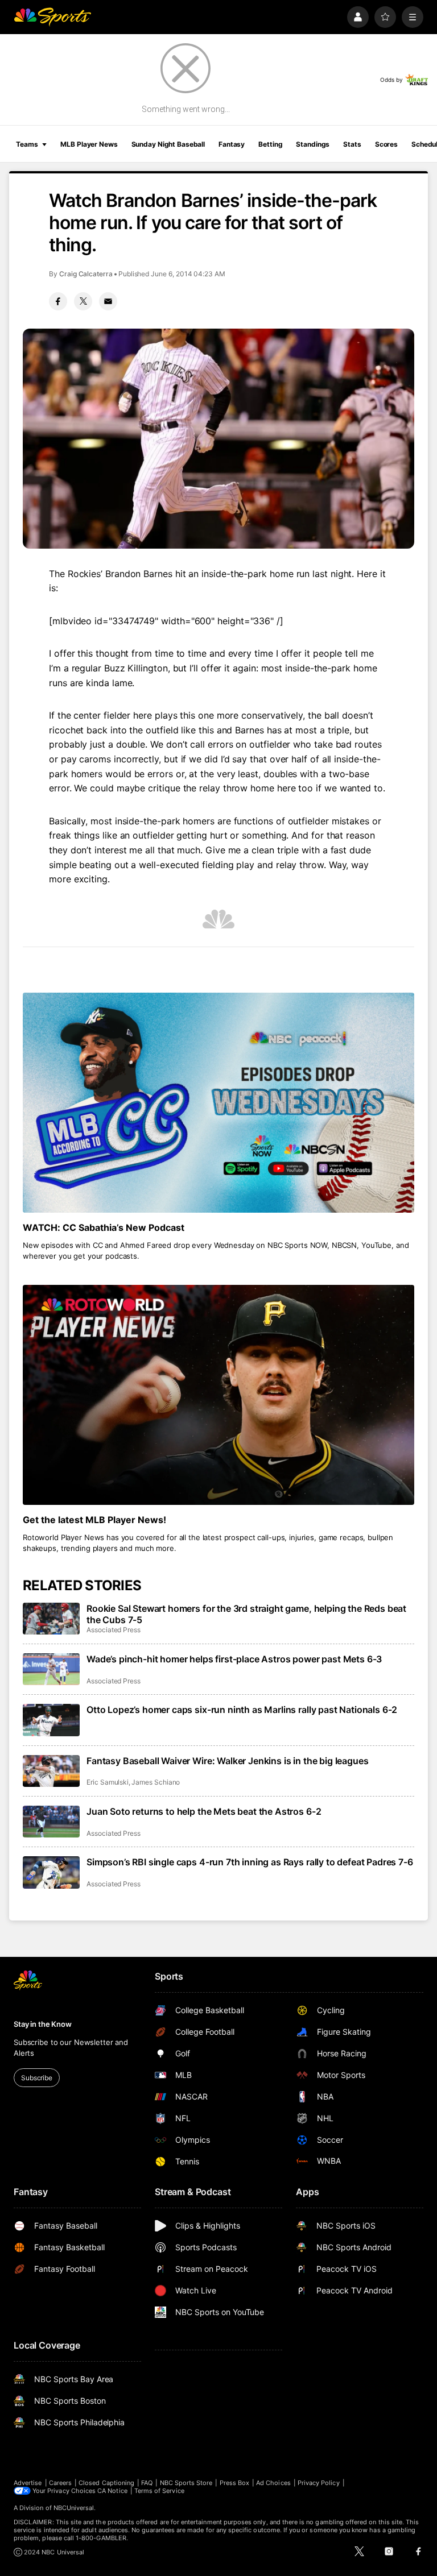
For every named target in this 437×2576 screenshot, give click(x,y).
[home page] (52, 17)
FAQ (147, 2483)
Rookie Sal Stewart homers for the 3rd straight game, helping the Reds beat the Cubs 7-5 (246, 1614)
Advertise (28, 2483)
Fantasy (232, 144)
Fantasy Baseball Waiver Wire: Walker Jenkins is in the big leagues (227, 1761)
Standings (313, 144)
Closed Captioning (106, 2483)
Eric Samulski (108, 1782)
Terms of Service (159, 2491)
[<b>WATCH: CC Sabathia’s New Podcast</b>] (218, 1103)
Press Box (235, 2483)
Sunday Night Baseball (168, 144)
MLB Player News (89, 144)
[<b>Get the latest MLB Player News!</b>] (218, 1395)
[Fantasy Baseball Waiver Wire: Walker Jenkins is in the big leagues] (51, 1771)
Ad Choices (273, 2483)
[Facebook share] (58, 301)
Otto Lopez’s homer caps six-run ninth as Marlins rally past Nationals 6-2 (242, 1710)
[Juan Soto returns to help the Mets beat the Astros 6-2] (51, 1822)
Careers (60, 2483)
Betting (270, 144)
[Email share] (108, 301)
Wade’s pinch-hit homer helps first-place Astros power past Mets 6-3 (234, 1659)
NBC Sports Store (186, 2483)
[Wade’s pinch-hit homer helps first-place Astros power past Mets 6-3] (51, 1669)
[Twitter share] (83, 301)
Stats (352, 144)
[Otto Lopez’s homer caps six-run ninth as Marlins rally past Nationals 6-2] (51, 1720)
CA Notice (112, 2491)
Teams (27, 144)
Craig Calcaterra (86, 274)
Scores (386, 144)
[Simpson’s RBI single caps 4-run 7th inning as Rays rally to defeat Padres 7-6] (51, 1872)
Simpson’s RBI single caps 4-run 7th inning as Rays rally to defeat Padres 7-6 (250, 1862)
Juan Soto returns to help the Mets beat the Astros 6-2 (204, 1811)
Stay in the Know (43, 2024)
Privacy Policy (319, 2483)
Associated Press (114, 1630)
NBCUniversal (74, 2508)
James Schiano (156, 1782)
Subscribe (37, 2078)
